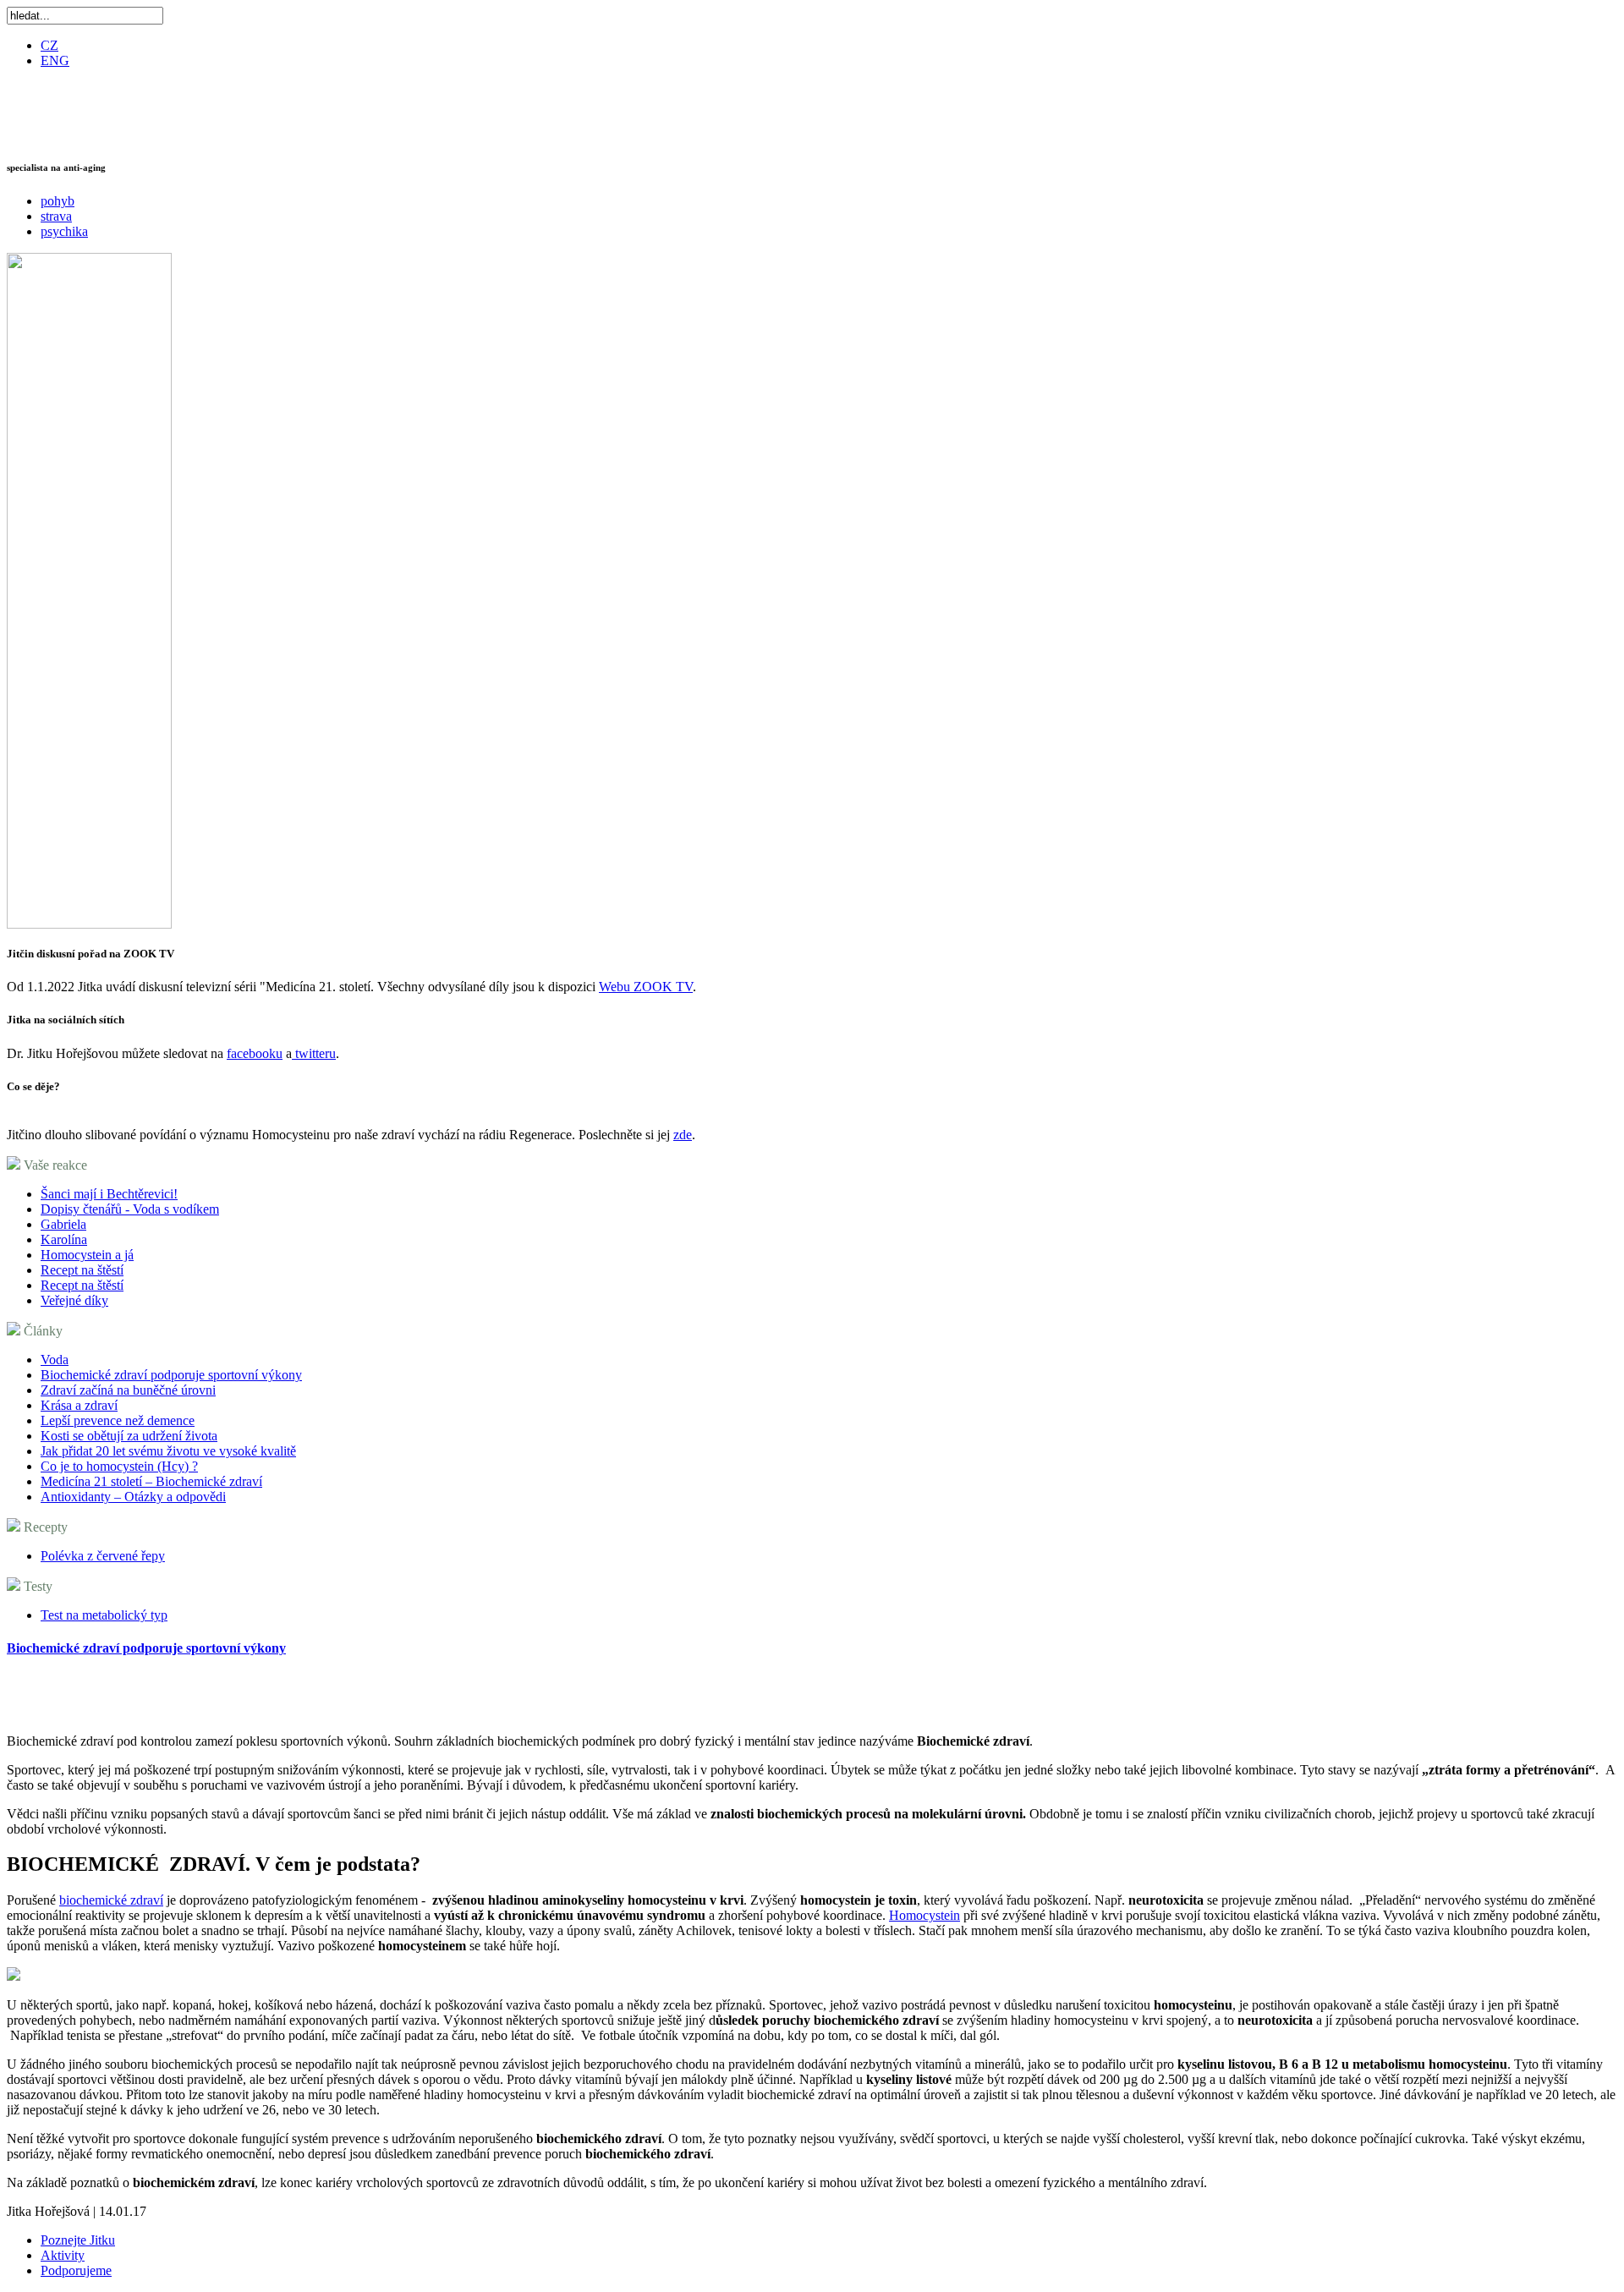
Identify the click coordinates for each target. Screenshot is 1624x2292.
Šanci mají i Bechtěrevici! (109, 1194)
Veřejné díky (74, 1300)
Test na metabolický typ (104, 1615)
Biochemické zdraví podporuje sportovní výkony (171, 1375)
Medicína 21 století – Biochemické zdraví (151, 1481)
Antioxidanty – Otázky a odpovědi (133, 1497)
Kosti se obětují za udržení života (129, 1436)
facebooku (255, 1053)
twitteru (315, 1053)
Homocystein (924, 1915)
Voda (55, 1360)
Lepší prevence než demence (118, 1420)
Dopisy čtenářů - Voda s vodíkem (130, 1209)
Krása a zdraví (79, 1405)
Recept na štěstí (82, 1270)
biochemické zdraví (111, 1900)
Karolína (64, 1239)
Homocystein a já (87, 1255)
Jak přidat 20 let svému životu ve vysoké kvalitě (168, 1451)
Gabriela (63, 1224)
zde (683, 1135)
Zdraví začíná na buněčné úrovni (128, 1390)
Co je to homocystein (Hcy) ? (119, 1466)
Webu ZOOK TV (646, 987)
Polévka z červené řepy (103, 1556)
